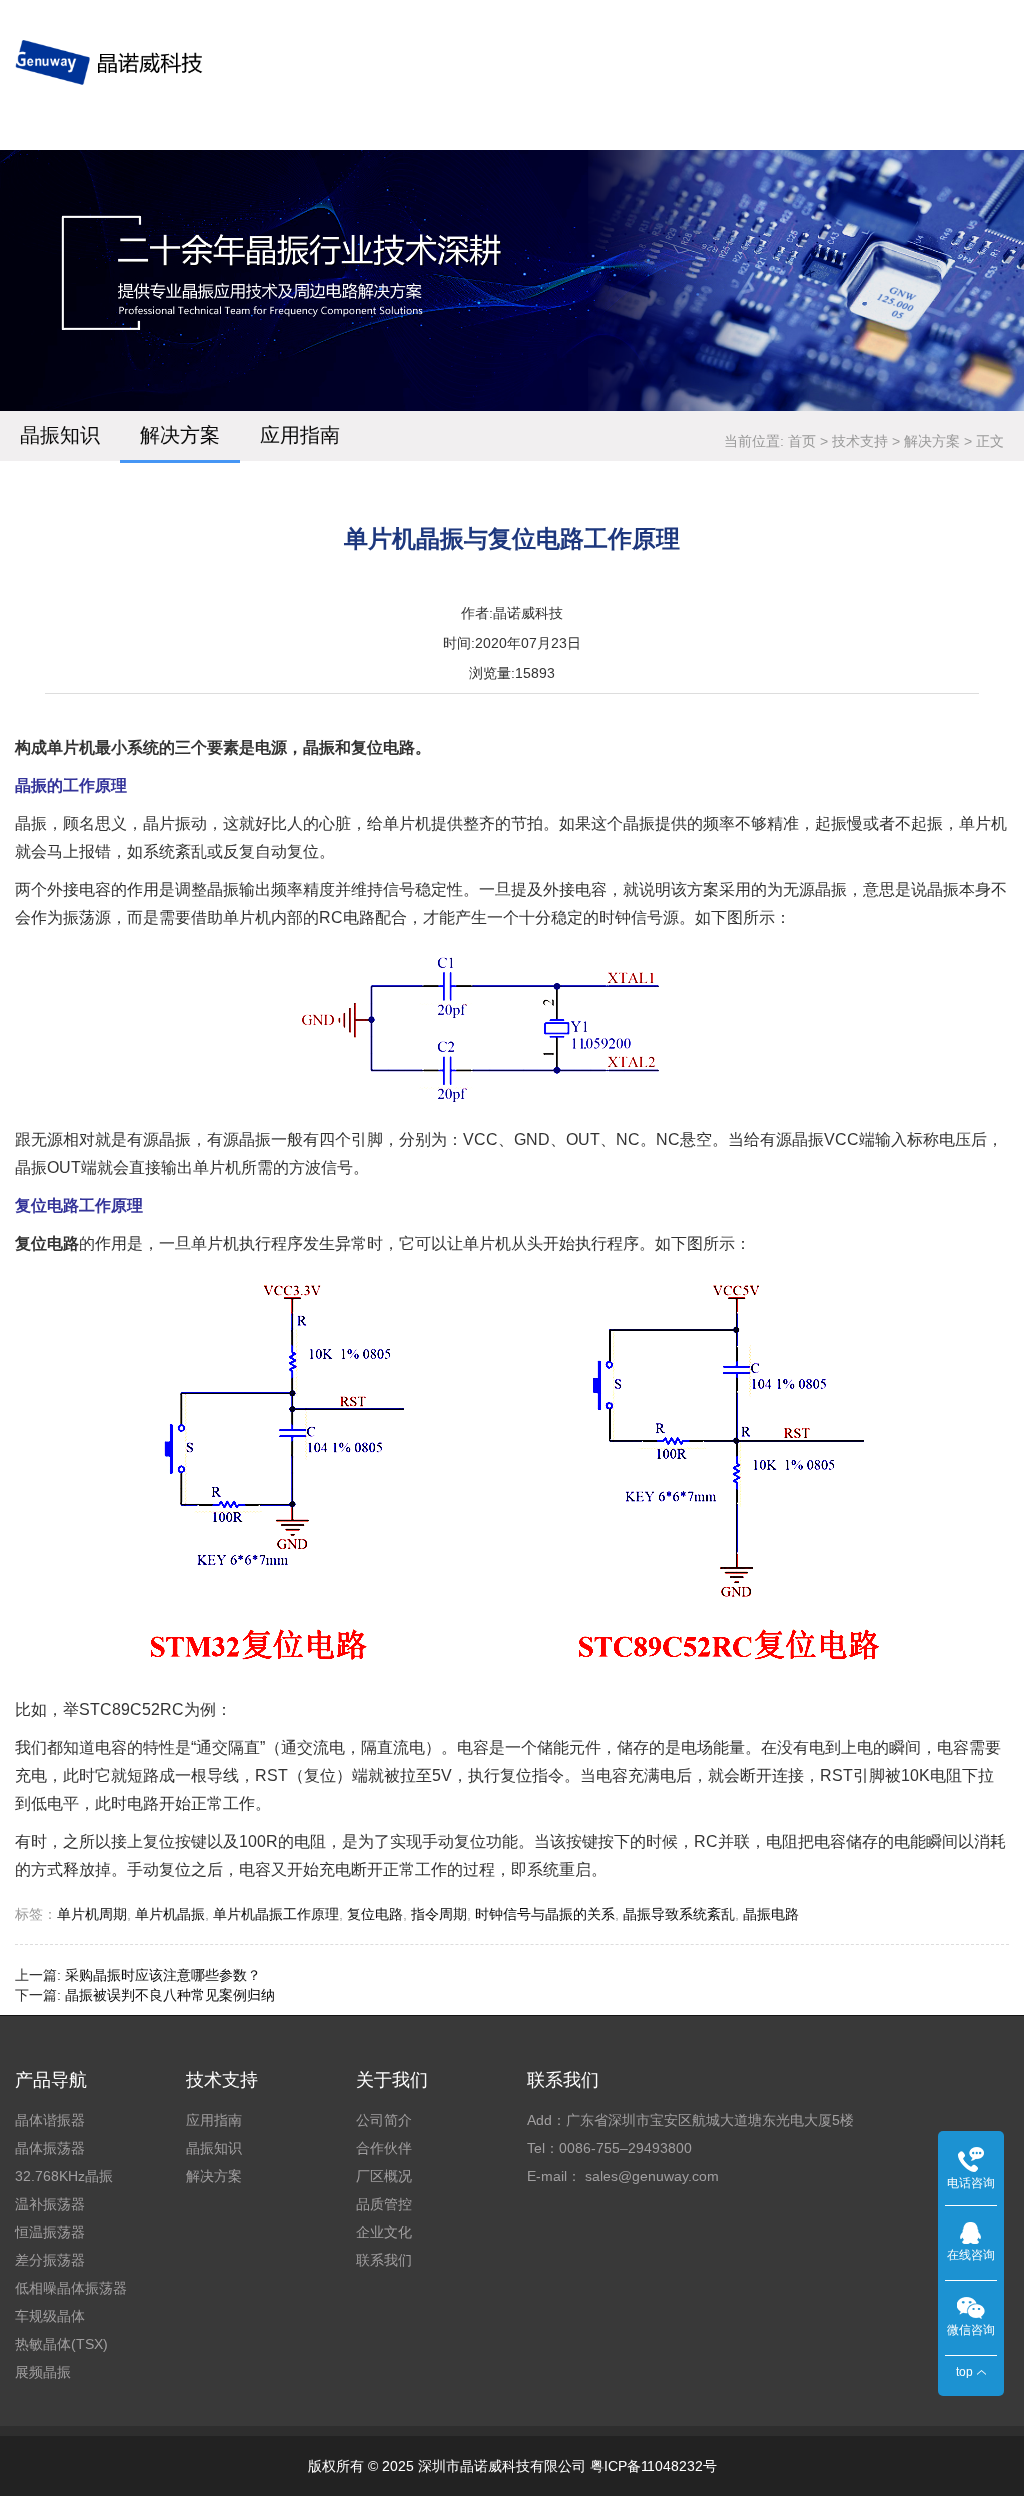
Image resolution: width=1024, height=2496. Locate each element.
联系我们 (384, 2260)
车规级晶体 (50, 2316)
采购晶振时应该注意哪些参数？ (163, 1975)
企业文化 (384, 2232)
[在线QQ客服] (971, 2232)
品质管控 (384, 2204)
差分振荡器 (50, 2260)
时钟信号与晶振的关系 (545, 1914)
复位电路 (375, 1914)
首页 (802, 441)
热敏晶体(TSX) (61, 2344)
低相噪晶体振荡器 (71, 2288)
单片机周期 (92, 1914)
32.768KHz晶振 (64, 2176)
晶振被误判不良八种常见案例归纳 (170, 1995)
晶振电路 (771, 1914)
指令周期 (439, 1914)
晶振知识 (60, 435)
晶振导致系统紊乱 (679, 1914)
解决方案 (180, 435)
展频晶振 (43, 2372)
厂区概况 (384, 2176)
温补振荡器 (50, 2204)
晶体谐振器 (50, 2120)
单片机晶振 (170, 1914)
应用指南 (300, 435)
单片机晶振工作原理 (276, 1914)
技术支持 (860, 441)
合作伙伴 (384, 2148)
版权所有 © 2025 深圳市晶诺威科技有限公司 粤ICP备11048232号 (512, 2466)
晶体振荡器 (50, 2148)
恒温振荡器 (50, 2232)
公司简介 (384, 2120)
